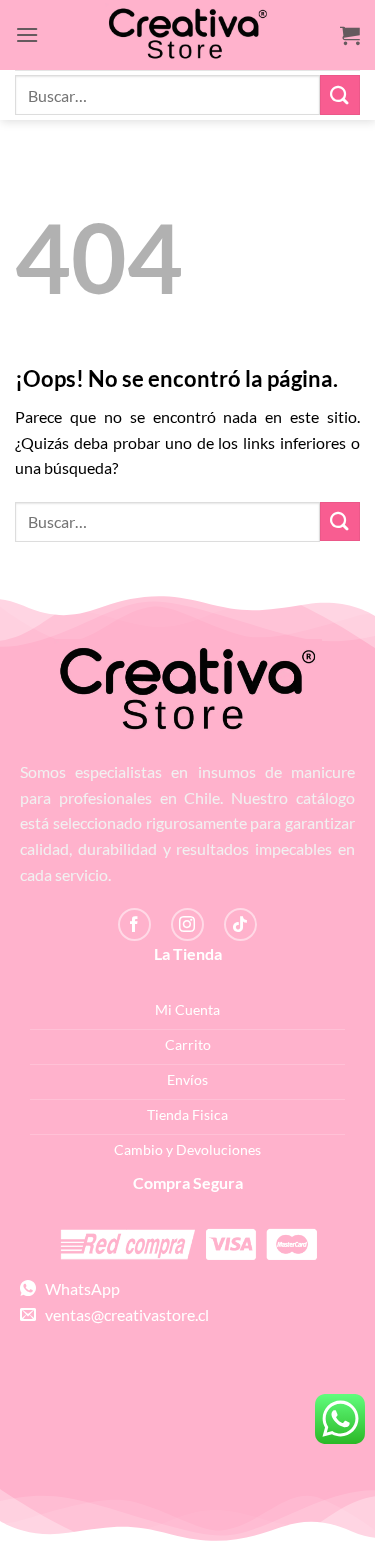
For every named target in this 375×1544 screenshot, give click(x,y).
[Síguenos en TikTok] (240, 924)
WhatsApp (78, 1288)
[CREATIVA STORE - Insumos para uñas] (188, 35)
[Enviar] (340, 94)
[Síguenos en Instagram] (187, 924)
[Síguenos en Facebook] (134, 924)
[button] (27, 34)
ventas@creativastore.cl (122, 1314)
